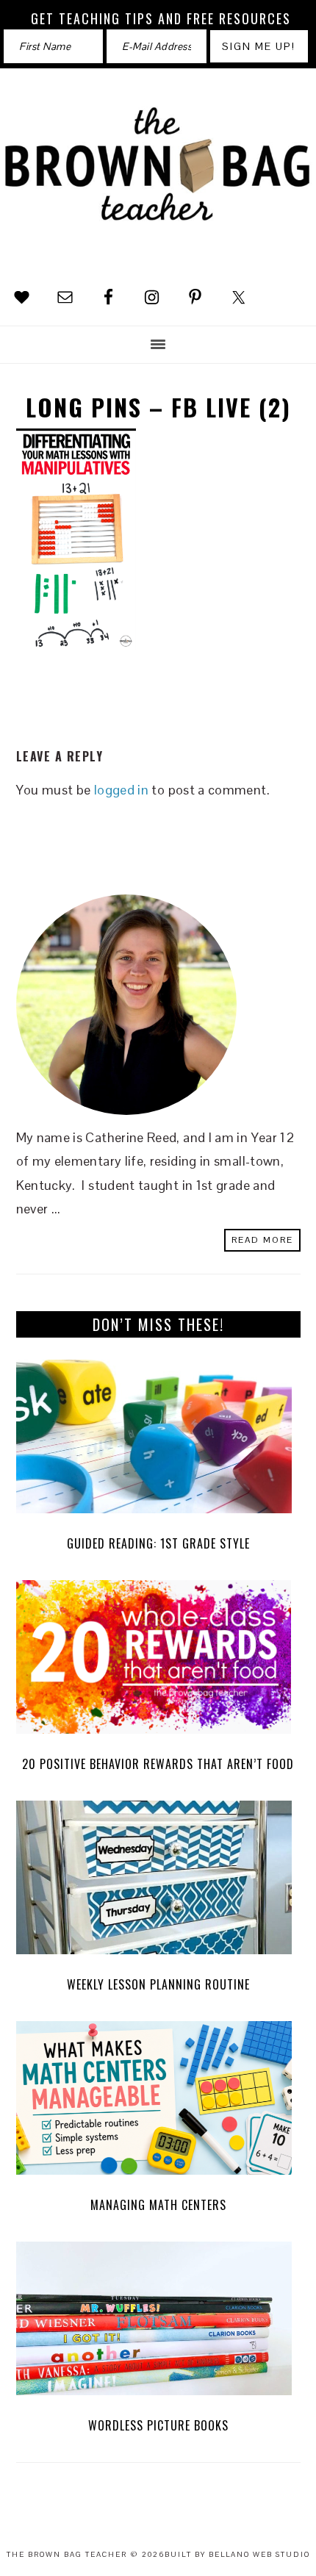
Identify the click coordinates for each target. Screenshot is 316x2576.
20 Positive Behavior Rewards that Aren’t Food (158, 1764)
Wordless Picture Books (158, 2425)
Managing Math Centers (158, 2205)
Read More (262, 1240)
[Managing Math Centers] (158, 2102)
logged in (121, 790)
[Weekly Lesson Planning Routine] (158, 1881)
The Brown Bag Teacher (158, 176)
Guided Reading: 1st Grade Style (158, 1543)
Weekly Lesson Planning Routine (158, 1984)
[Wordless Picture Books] (158, 2322)
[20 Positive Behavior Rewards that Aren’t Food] (158, 1661)
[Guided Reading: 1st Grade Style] (158, 1440)
